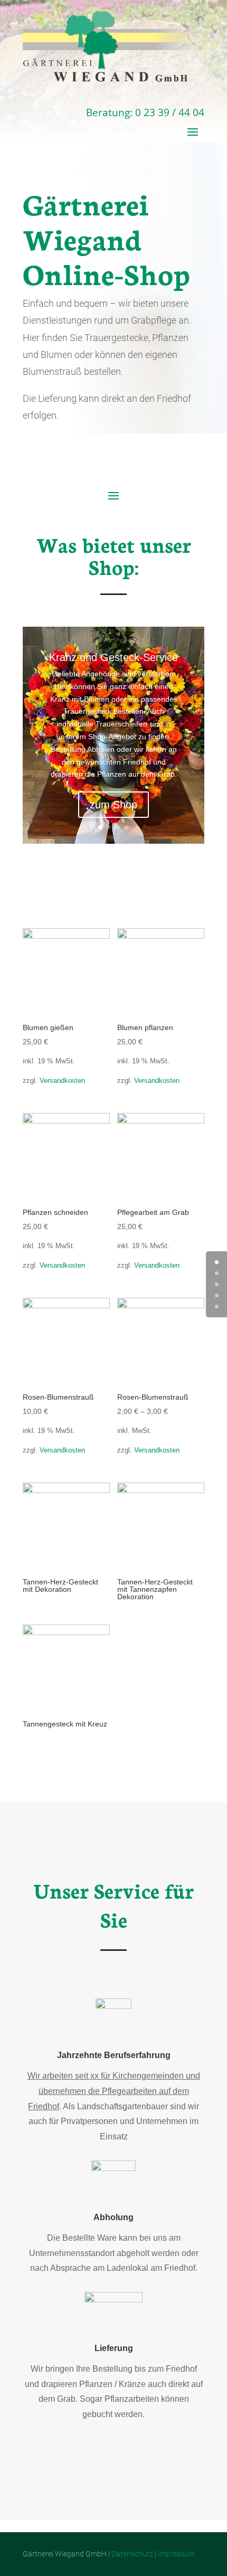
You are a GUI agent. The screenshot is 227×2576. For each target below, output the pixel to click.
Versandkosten (62, 1081)
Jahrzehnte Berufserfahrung (114, 2055)
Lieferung (114, 2348)
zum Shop (113, 805)
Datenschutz (132, 2554)
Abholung (113, 2217)
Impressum (176, 2554)
